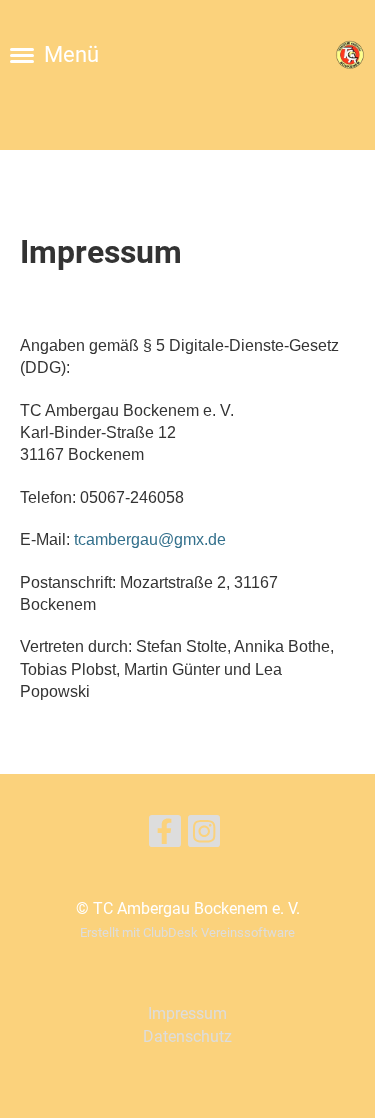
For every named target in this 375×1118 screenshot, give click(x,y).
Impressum (187, 1013)
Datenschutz (187, 1036)
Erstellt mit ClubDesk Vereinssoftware (187, 932)
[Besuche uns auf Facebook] (165, 836)
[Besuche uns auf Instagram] (204, 836)
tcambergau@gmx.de (150, 539)
